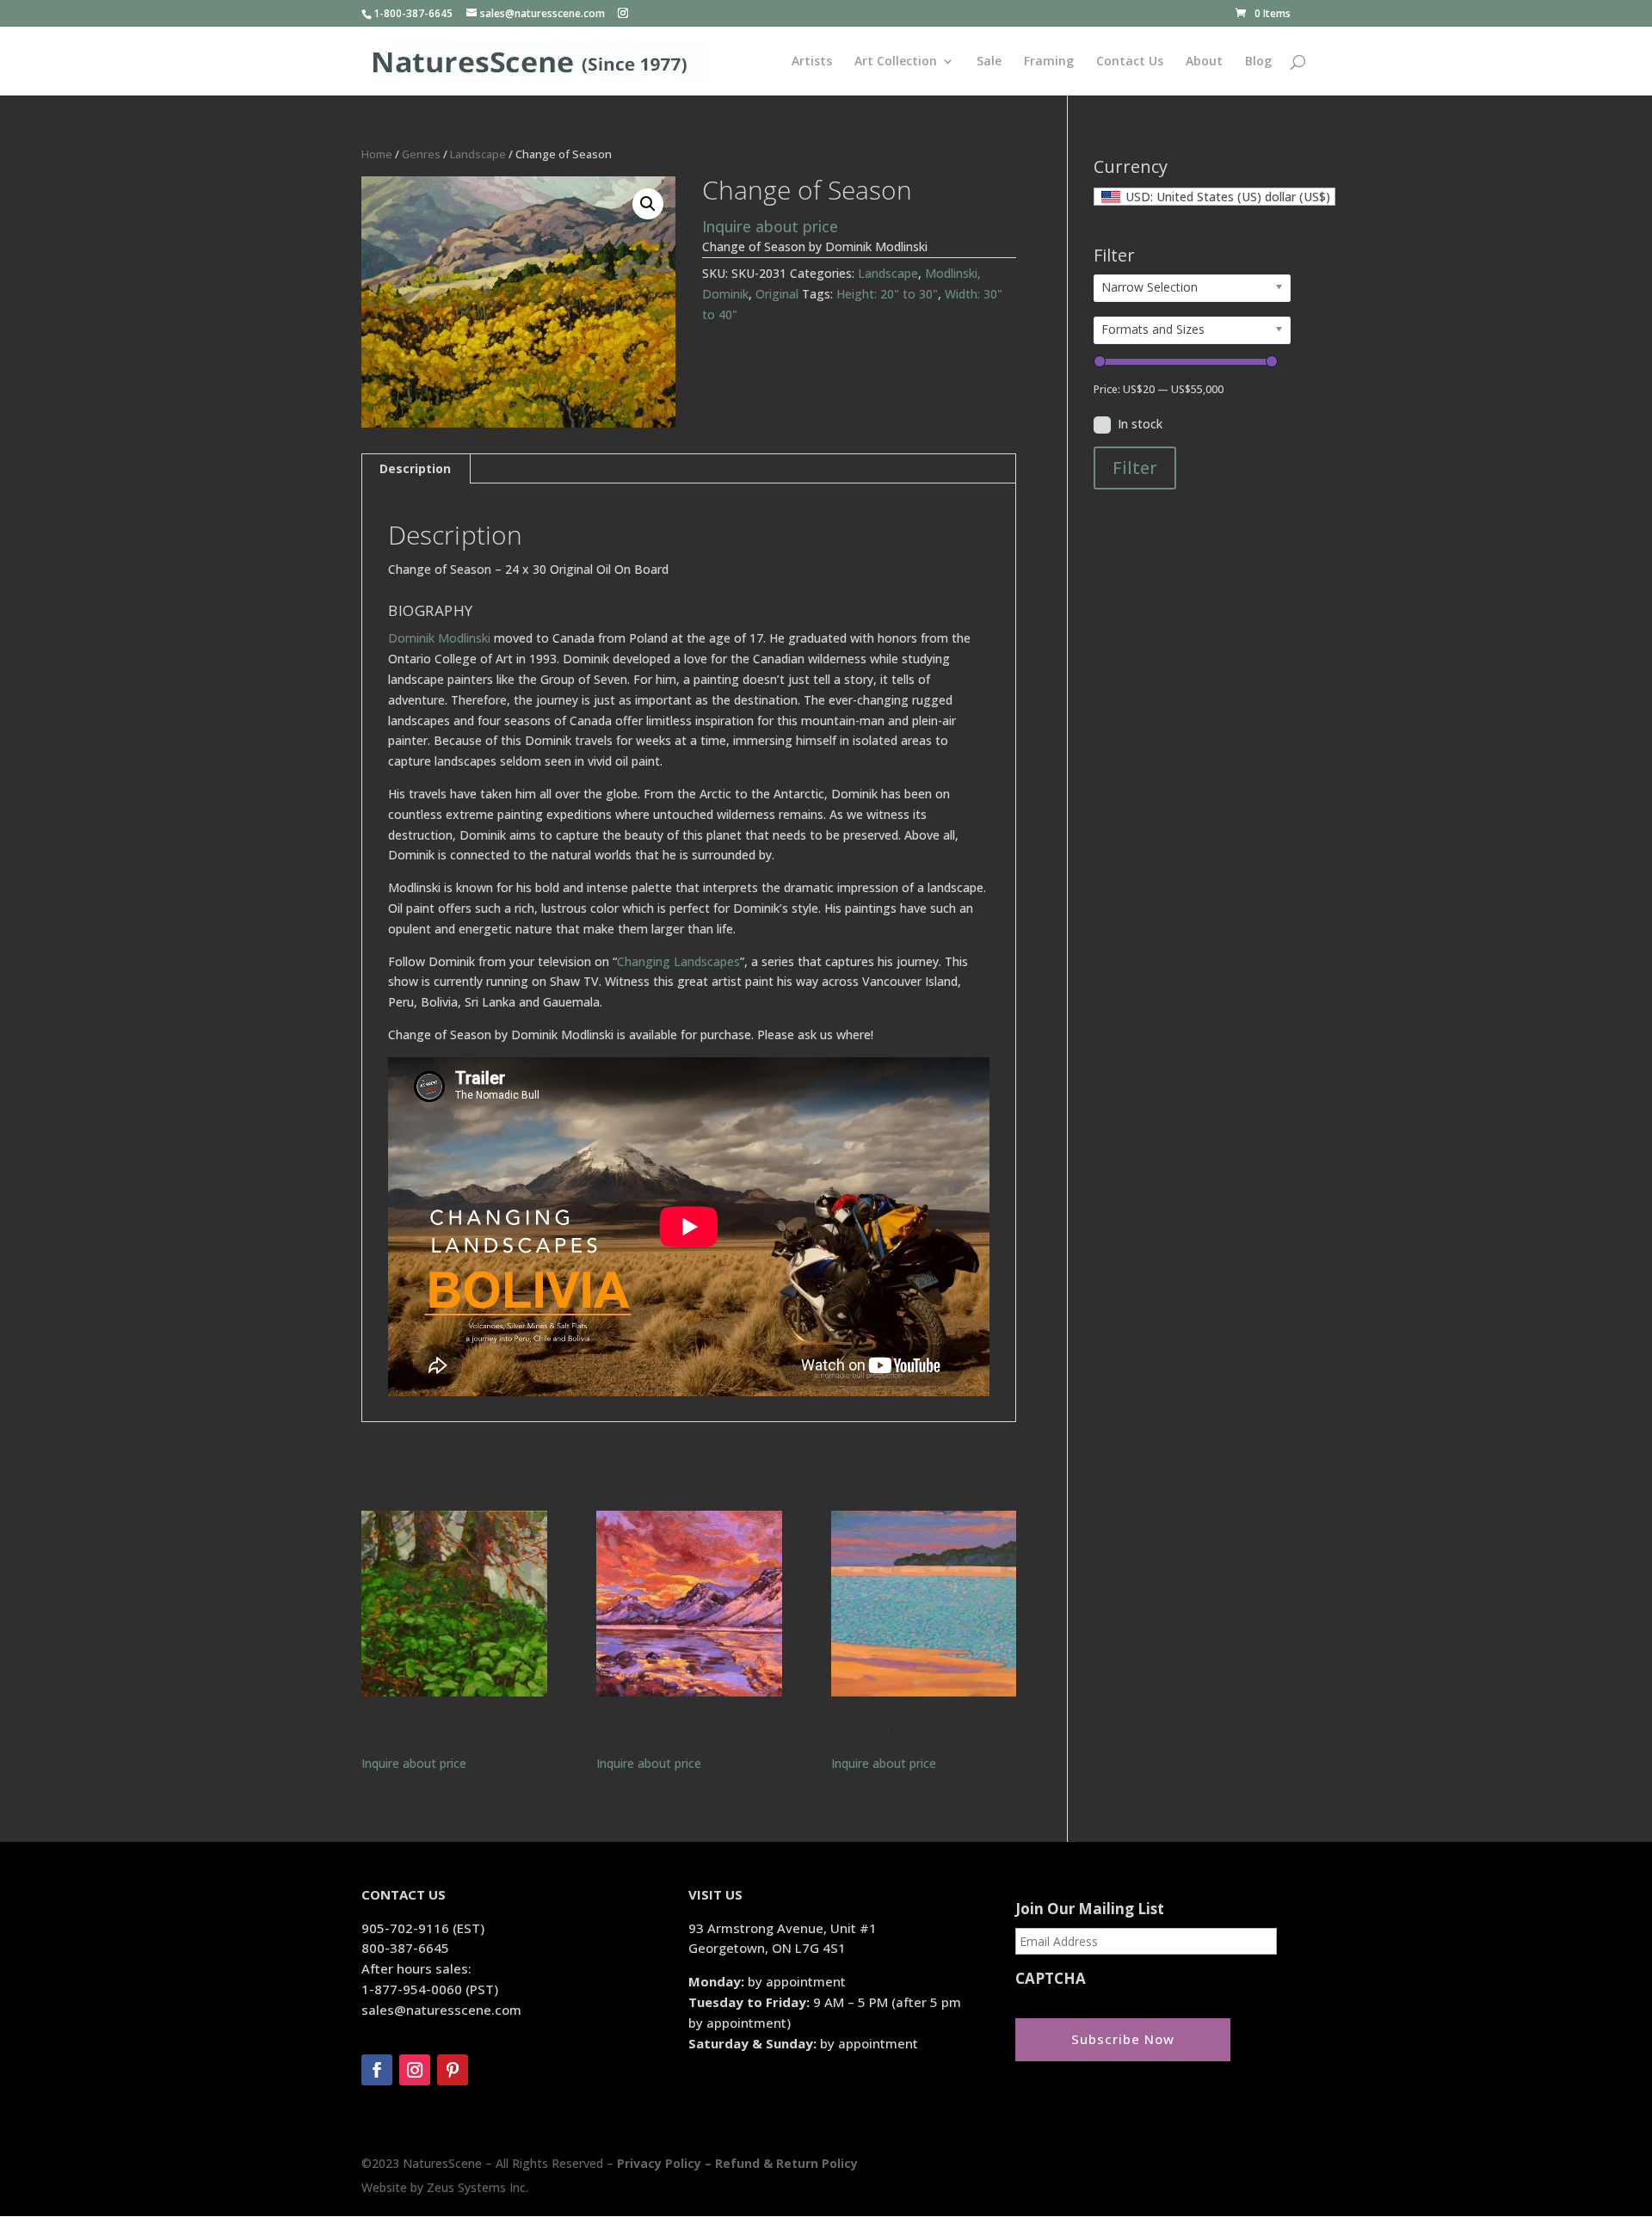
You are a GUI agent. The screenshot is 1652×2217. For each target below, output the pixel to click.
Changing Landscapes (678, 961)
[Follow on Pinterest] (453, 2070)
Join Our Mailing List (1090, 1909)
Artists (812, 62)
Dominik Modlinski (439, 638)
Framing (1049, 62)
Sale (989, 62)
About (1204, 62)
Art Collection (896, 62)
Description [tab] (415, 468)
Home (377, 154)
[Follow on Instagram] (415, 2070)
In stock (1140, 424)
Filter (1135, 468)
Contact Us (1130, 62)
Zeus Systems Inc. (478, 2187)
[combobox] (1214, 197)
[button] (648, 204)
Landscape (478, 154)
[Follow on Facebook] (377, 2070)
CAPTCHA (1051, 1979)
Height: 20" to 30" (887, 294)
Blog (1258, 62)
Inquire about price (770, 226)
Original (777, 294)
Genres (421, 154)
